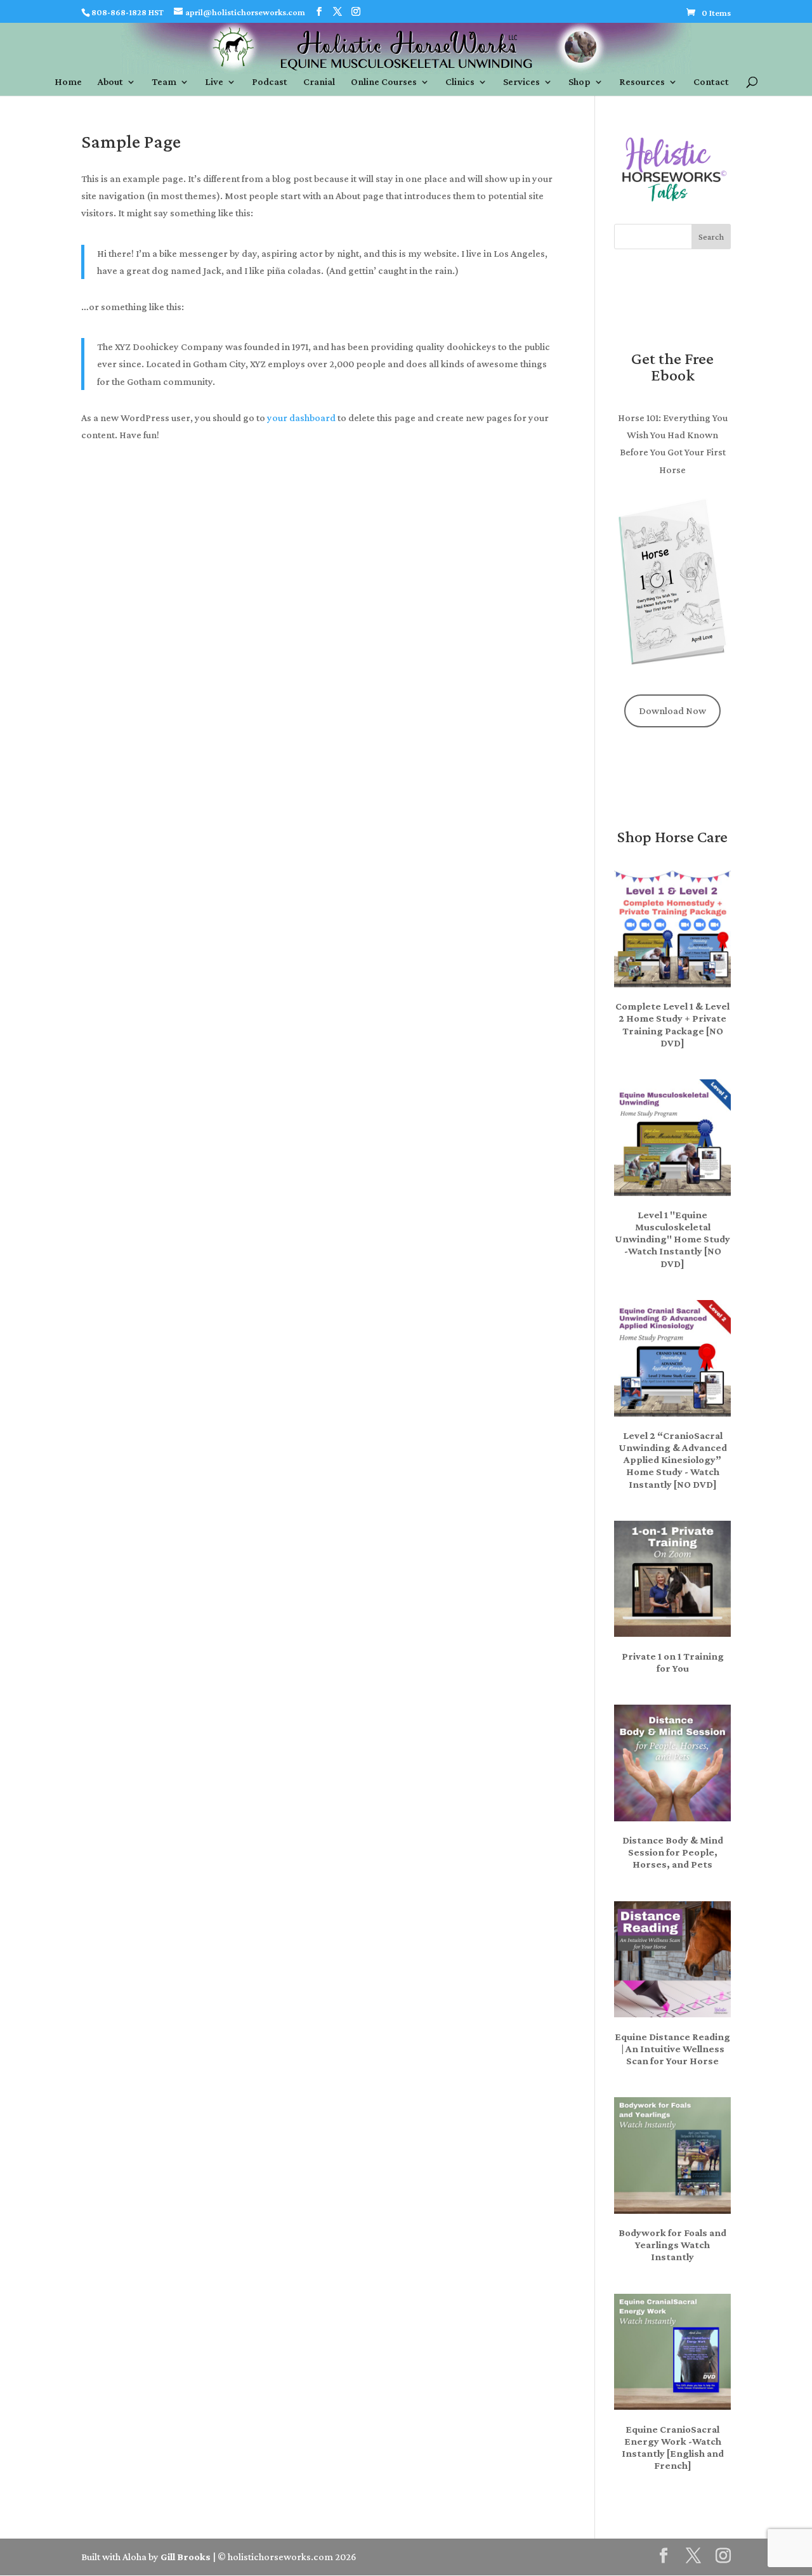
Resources (642, 82)
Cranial (319, 82)
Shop (580, 82)
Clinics (460, 82)
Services (521, 82)
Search (711, 237)
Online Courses (384, 82)
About (110, 82)
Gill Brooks (186, 2557)
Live (214, 82)
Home (68, 82)
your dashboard (301, 418)
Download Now (672, 711)
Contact (711, 82)
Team (164, 82)
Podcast (270, 82)
